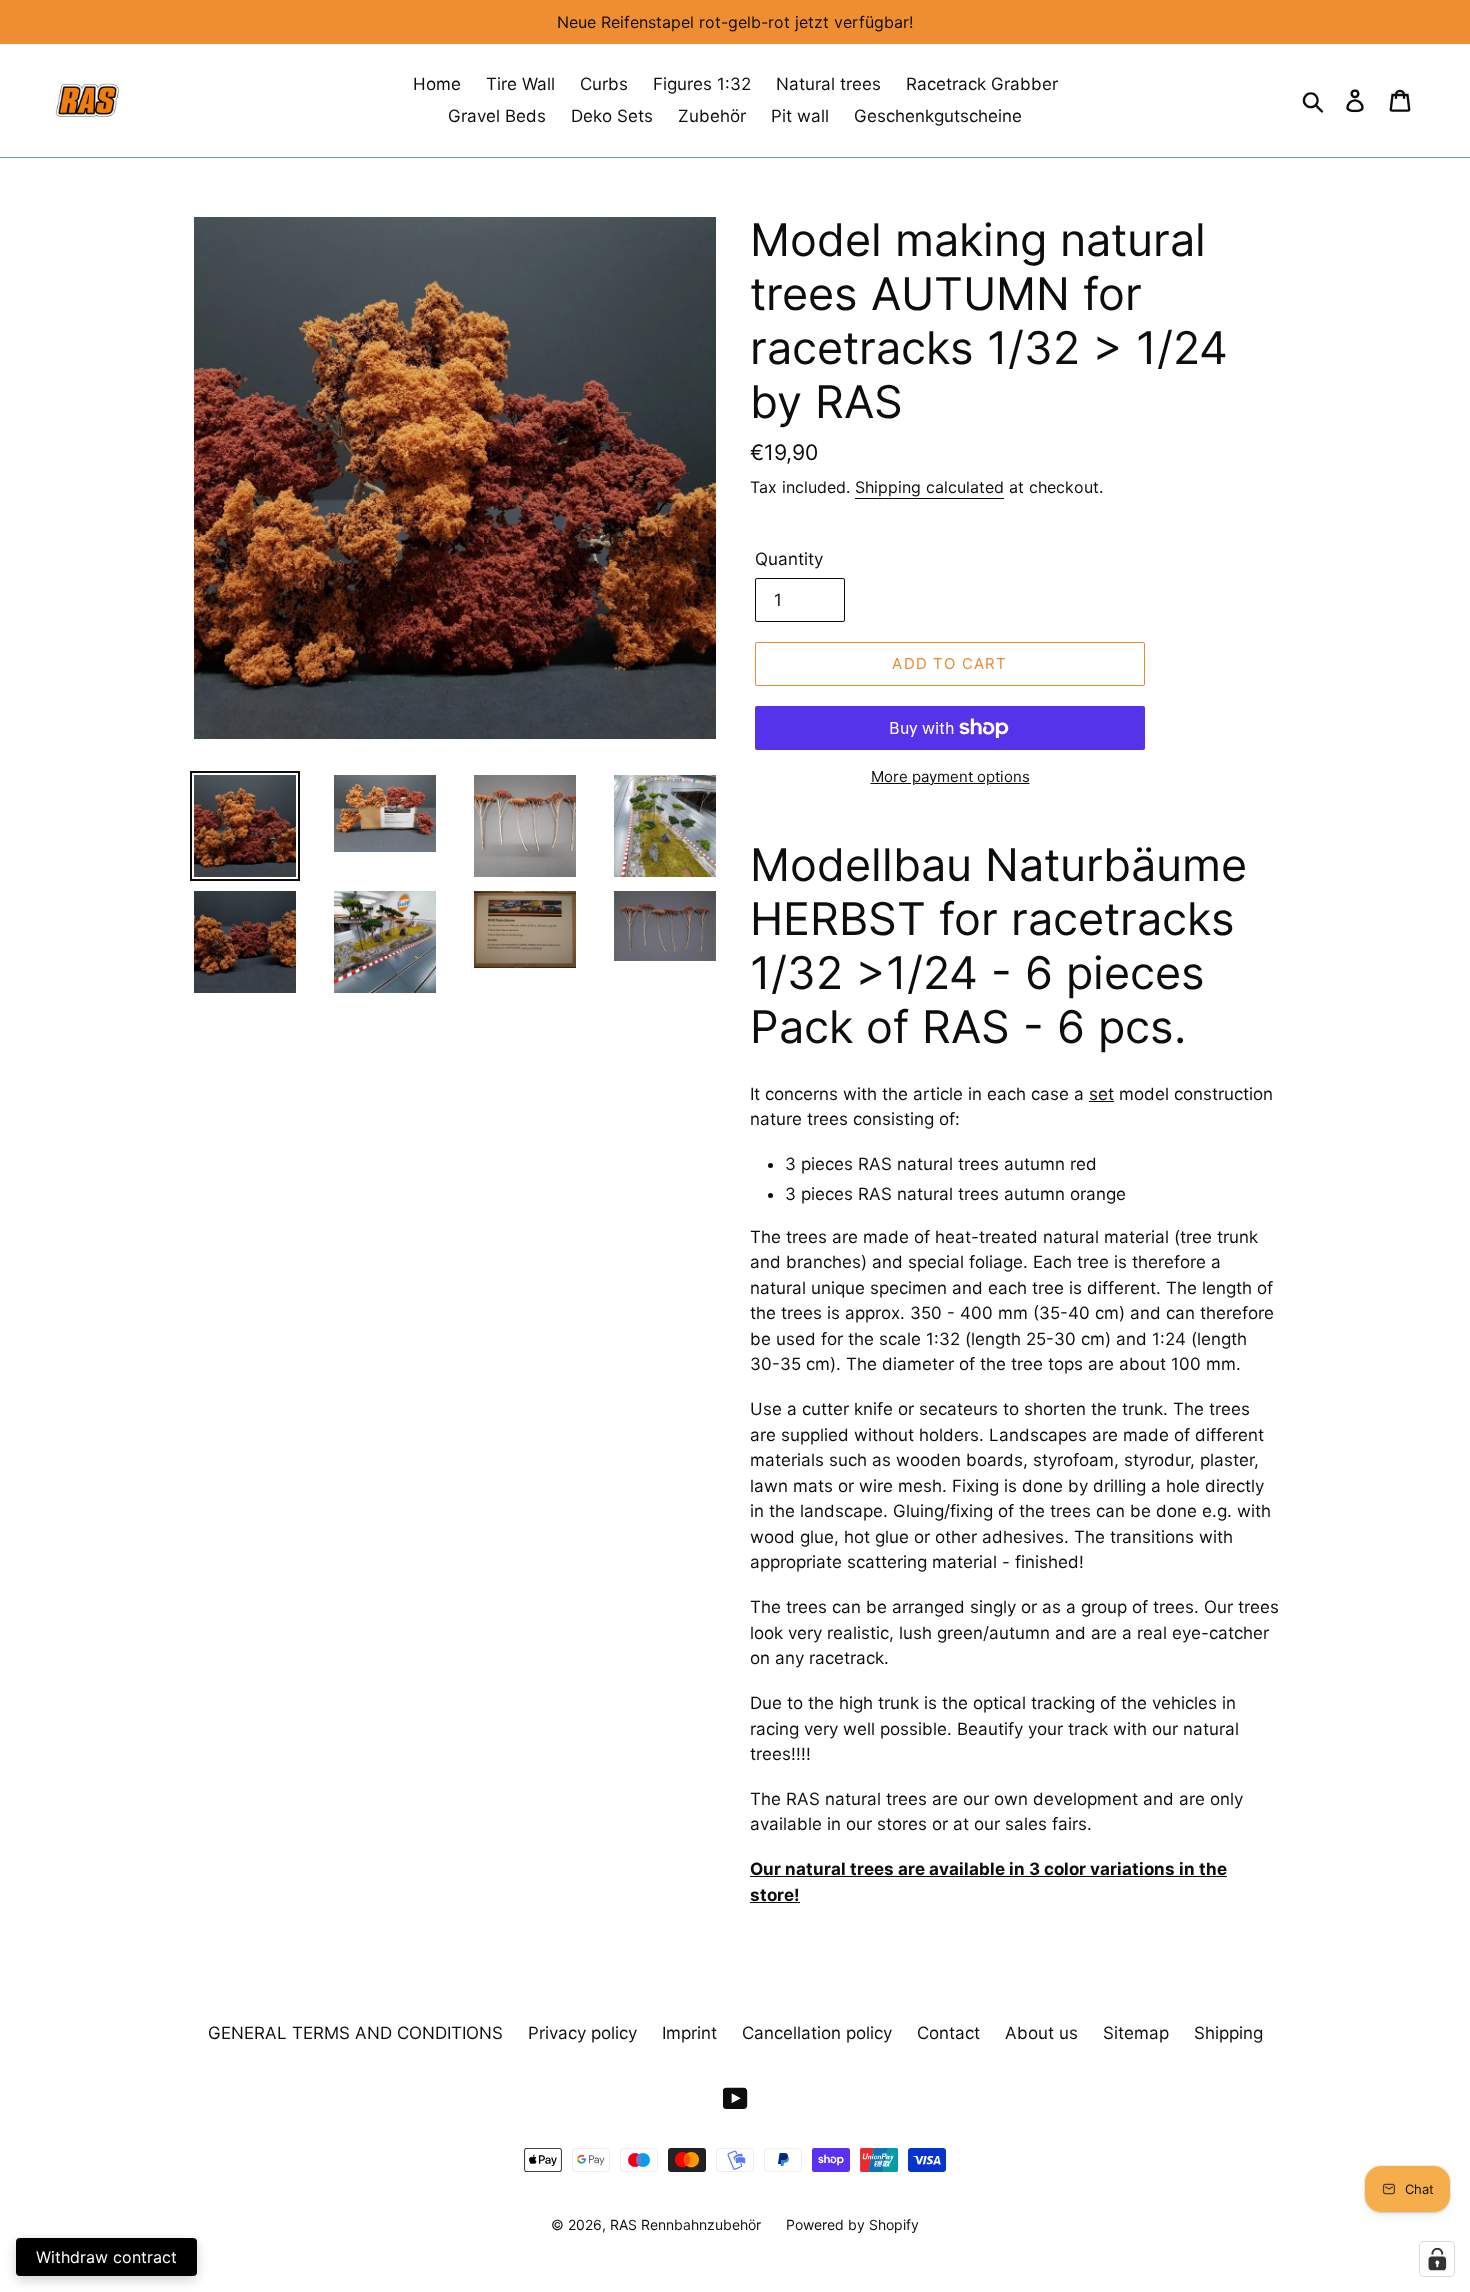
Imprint (689, 2033)
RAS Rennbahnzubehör (685, 2224)
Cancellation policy (817, 2033)
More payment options (950, 776)
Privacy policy (582, 2033)
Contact (948, 2033)
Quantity (789, 559)
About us (1041, 2033)
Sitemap (1136, 2033)
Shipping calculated (929, 487)
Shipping (1228, 2033)
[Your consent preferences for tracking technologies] (1437, 2259)
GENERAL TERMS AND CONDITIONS (355, 2033)
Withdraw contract (106, 2257)
